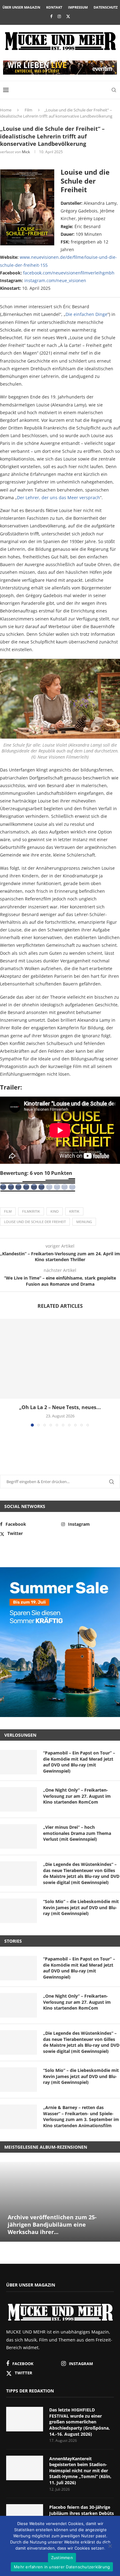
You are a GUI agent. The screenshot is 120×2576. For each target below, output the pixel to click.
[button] (5, 1372)
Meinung (84, 1222)
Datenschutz (106, 7)
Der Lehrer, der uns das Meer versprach (58, 497)
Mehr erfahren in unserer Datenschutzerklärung (62, 2567)
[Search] (114, 90)
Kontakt (54, 7)
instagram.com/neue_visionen (55, 280)
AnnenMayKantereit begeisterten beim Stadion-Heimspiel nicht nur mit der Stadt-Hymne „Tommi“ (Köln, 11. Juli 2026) (80, 2471)
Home (6, 110)
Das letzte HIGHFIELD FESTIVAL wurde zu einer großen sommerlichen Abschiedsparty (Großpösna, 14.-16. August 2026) (80, 2422)
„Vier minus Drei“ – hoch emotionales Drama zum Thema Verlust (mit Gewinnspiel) (77, 1833)
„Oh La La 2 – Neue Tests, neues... (60, 1407)
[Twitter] (68, 16)
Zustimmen (62, 2558)
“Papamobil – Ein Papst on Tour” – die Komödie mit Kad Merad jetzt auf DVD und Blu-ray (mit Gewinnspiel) (79, 1762)
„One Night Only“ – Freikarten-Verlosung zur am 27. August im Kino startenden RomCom (77, 1796)
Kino (55, 1211)
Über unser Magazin (21, 7)
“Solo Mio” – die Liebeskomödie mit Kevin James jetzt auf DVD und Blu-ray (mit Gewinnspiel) (81, 1907)
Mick (26, 152)
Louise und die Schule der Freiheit (35, 1222)
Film (28, 110)
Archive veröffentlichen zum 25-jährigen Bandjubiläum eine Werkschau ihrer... (52, 2225)
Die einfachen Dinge (86, 314)
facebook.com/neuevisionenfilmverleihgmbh (69, 273)
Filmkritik (31, 1211)
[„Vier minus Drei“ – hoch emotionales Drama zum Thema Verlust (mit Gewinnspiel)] (18, 1836)
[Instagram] (59, 16)
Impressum (78, 7)
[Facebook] (51, 16)
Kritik (74, 1211)
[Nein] (110, 2547)
